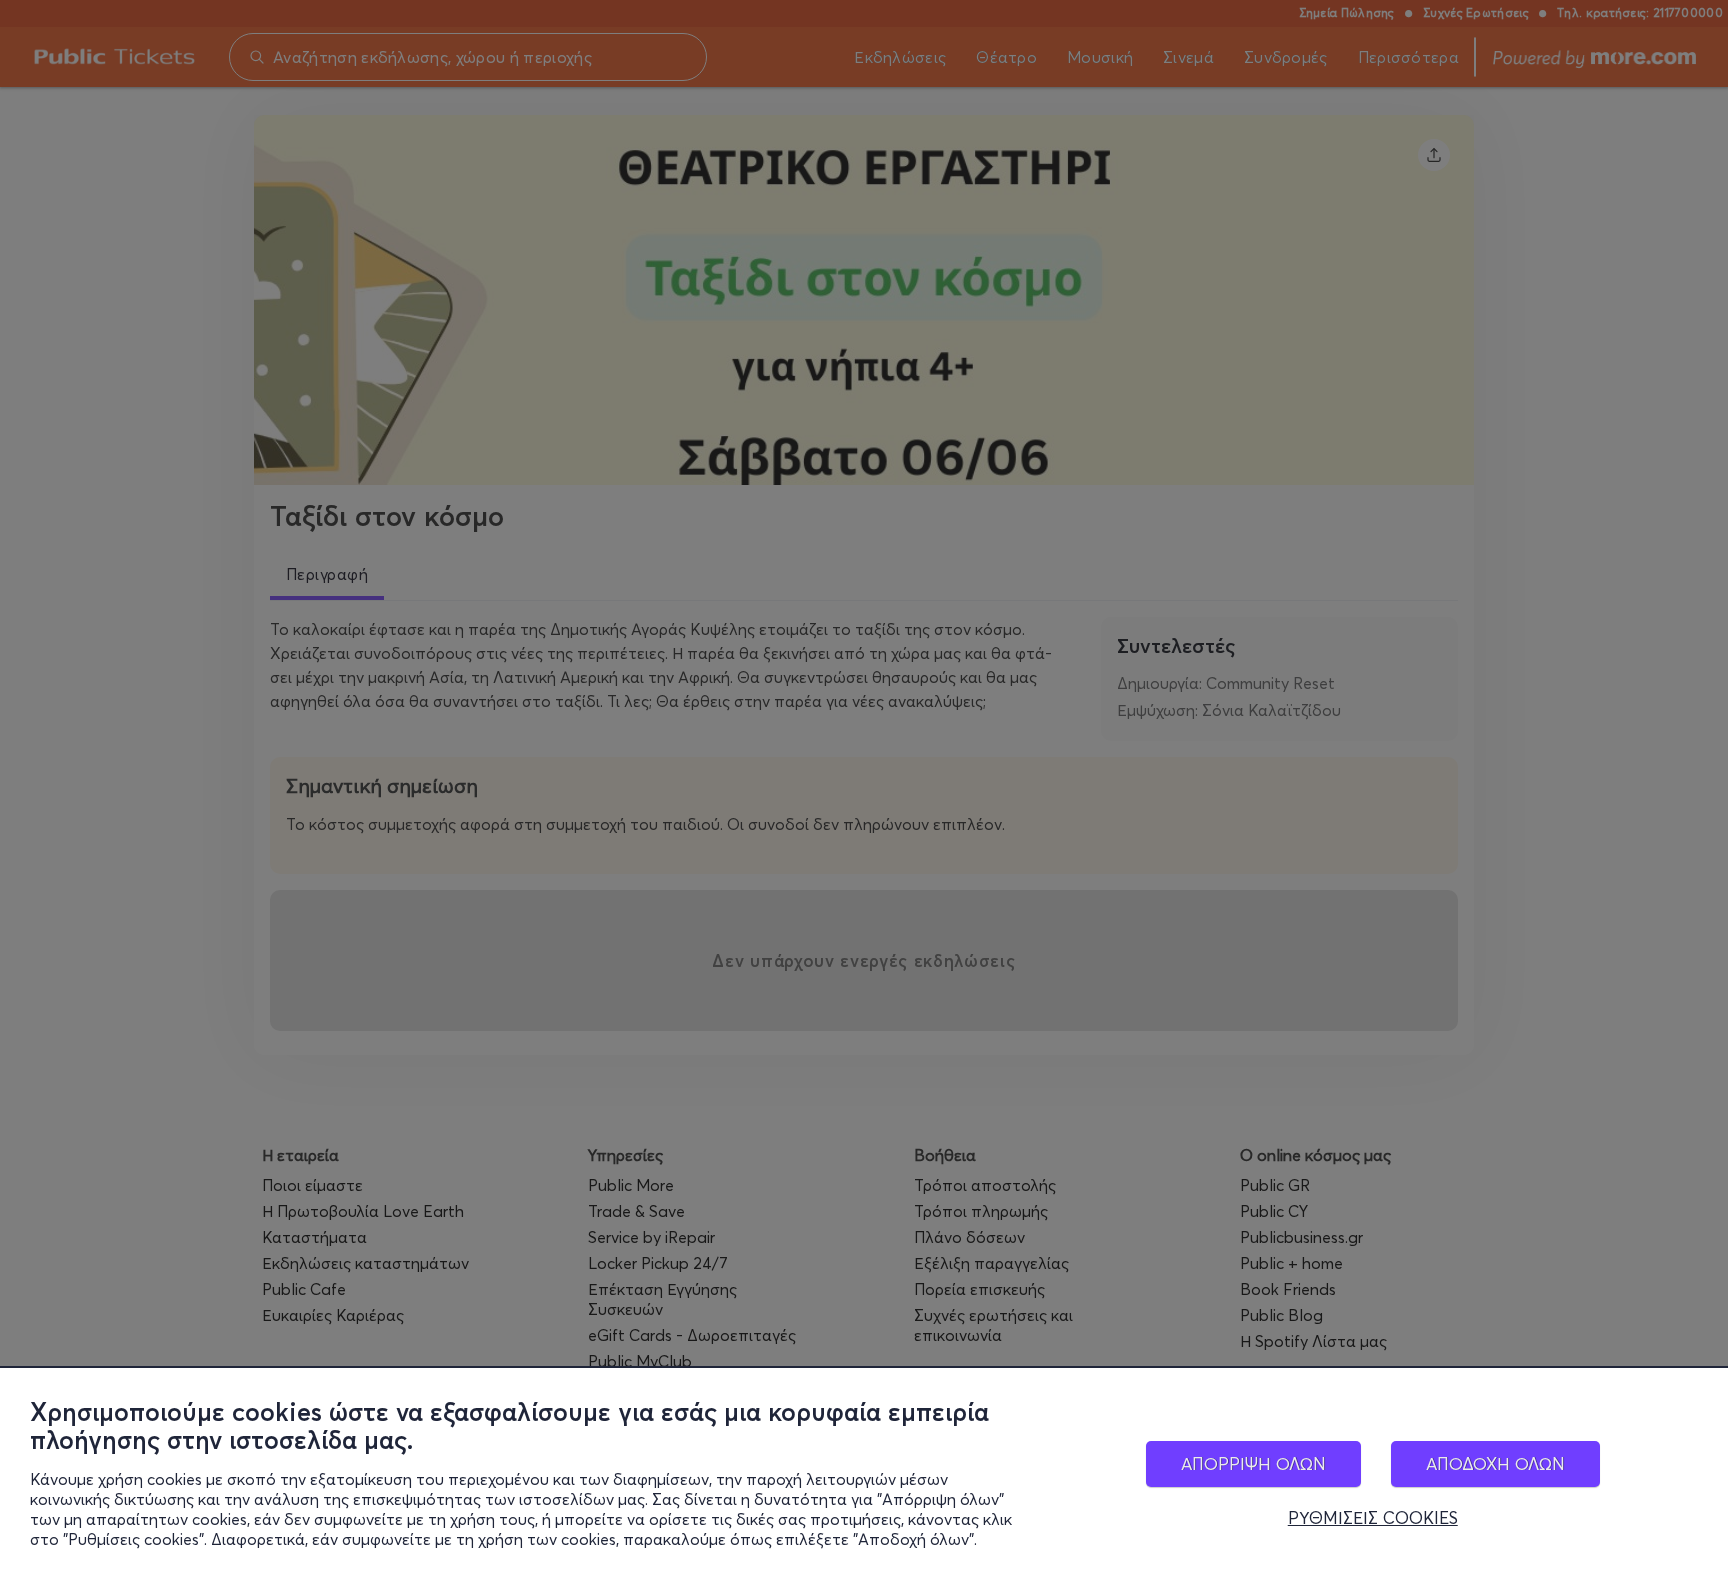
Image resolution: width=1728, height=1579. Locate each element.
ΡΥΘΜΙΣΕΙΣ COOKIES (1373, 1518)
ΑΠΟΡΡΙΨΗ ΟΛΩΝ (1253, 1463)
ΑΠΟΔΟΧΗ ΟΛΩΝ (1495, 1463)
